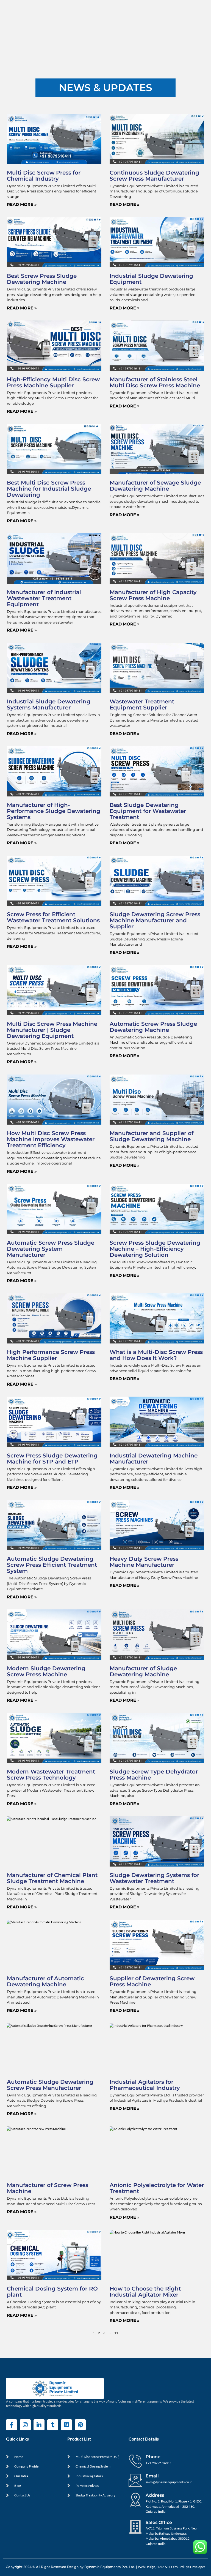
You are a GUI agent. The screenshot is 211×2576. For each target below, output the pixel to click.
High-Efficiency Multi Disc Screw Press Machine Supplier (53, 382)
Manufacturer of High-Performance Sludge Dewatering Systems (54, 811)
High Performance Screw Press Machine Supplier (51, 1355)
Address (155, 2495)
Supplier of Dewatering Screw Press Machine (152, 1981)
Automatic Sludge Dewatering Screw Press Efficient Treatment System (52, 1565)
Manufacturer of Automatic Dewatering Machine (45, 1981)
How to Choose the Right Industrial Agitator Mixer (145, 2292)
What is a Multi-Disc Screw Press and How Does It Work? (156, 1355)
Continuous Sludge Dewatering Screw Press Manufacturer (154, 176)
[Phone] (135, 2461)
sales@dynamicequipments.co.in (169, 2482)
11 (116, 2333)
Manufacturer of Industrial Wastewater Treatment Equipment (44, 598)
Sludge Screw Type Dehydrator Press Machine (154, 1775)
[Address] (135, 2499)
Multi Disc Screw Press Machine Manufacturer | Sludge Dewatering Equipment (52, 1030)
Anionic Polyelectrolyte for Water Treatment (157, 2188)
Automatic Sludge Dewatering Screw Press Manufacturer (50, 2085)
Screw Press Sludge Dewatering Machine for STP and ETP (52, 1459)
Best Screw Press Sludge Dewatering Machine (42, 279)
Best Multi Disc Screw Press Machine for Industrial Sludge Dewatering (49, 489)
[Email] (135, 2480)
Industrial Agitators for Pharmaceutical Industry (145, 2085)
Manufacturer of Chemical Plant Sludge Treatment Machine (52, 1878)
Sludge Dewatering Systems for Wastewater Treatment (154, 1878)
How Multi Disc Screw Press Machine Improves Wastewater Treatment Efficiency (51, 1139)
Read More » (22, 204)
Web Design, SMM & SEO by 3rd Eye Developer (172, 2567)
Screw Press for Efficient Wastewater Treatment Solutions (53, 917)
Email (152, 2476)
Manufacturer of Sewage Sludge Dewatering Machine (155, 486)
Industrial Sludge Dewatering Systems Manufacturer (49, 704)
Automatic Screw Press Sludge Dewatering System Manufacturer (51, 1249)
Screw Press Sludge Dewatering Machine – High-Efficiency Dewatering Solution (155, 1249)
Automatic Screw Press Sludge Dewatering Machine (153, 1027)
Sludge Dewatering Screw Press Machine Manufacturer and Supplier (155, 920)
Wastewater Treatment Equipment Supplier (142, 704)
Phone (153, 2457)
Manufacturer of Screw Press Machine (48, 2188)
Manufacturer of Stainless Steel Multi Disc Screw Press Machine (155, 382)
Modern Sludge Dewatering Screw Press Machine (46, 1671)
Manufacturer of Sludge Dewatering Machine (143, 1671)
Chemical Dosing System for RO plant (52, 2292)
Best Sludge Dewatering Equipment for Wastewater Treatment (148, 811)
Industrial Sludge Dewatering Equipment (151, 279)
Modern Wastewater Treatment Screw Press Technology (51, 1775)
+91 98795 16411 (159, 2463)
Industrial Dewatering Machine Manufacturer (154, 1459)
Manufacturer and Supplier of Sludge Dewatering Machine (152, 1136)
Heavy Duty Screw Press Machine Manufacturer (144, 1562)
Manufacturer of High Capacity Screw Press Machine (153, 595)
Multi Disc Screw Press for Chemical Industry (44, 176)
